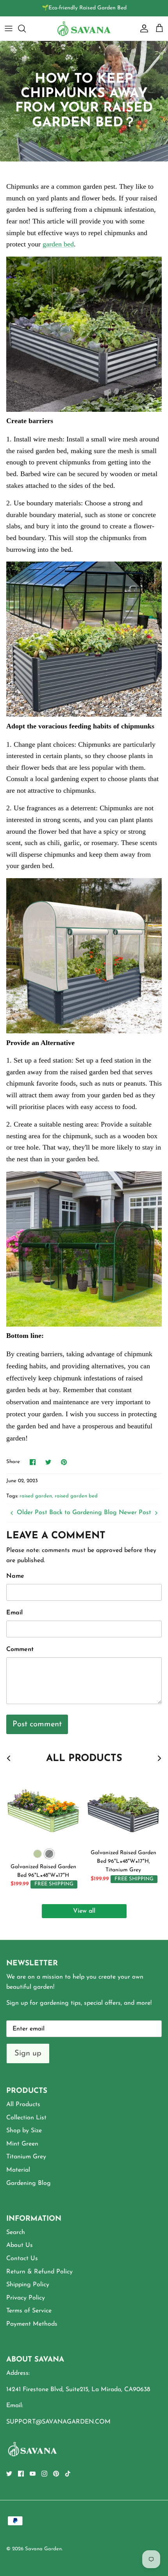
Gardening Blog (29, 2183)
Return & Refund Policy (39, 2272)
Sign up (28, 2053)
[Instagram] (44, 2474)
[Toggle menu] (9, 28)
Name (15, 1576)
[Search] (26, 28)
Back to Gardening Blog (83, 1513)
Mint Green (22, 2144)
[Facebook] (21, 2474)
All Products (23, 2105)
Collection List (26, 2118)
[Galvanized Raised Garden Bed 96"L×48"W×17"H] (43, 1808)
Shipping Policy (28, 2285)
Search (16, 2232)
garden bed (58, 244)
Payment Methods (32, 2324)
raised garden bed (76, 1496)
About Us (20, 2245)
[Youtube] (33, 2474)
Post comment (37, 1724)
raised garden (36, 1496)
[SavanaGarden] (84, 28)
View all (84, 1911)
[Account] (142, 28)
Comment (20, 1649)
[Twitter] (9, 2474)
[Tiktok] (68, 2474)
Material (18, 2170)
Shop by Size (24, 2131)
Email (14, 1613)
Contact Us (22, 2259)
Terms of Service (29, 2311)
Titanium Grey (26, 2157)
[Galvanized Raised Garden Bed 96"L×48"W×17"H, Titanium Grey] (123, 1808)
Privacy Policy (26, 2298)
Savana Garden (43, 2549)
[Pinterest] (56, 2474)
